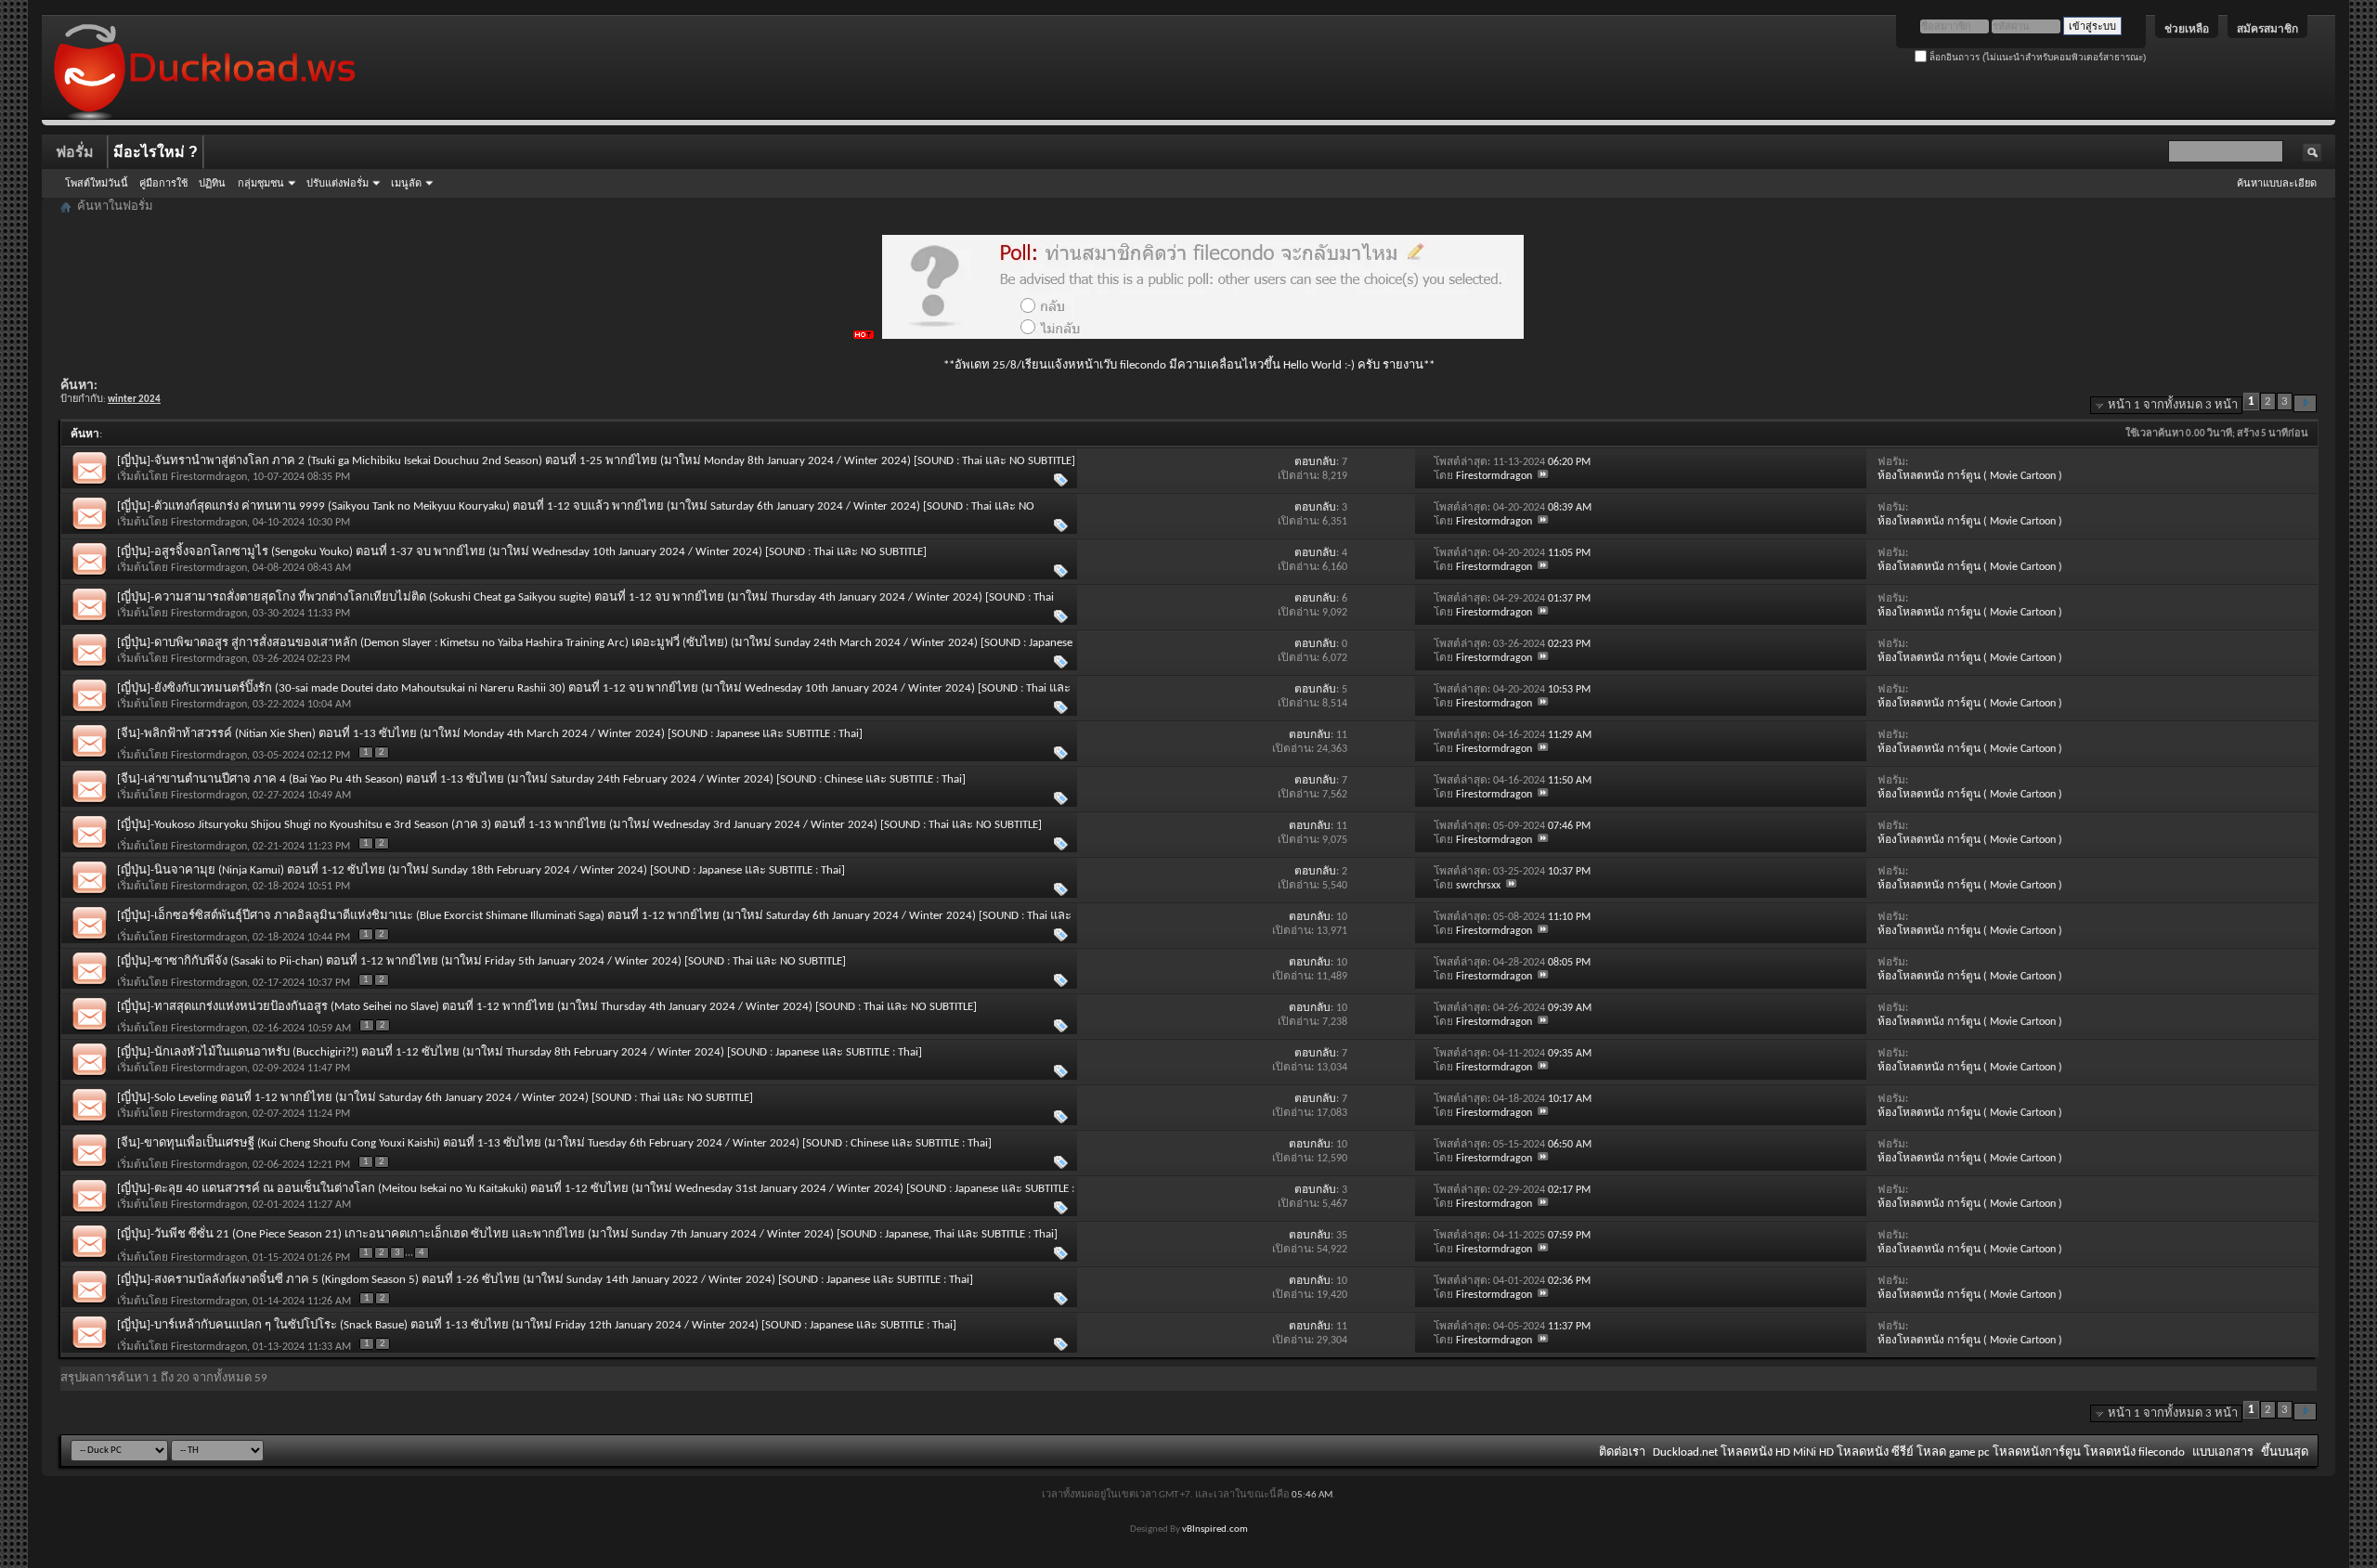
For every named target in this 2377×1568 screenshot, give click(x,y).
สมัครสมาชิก (2267, 29)
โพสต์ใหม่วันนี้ (97, 183)
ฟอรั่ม (75, 152)
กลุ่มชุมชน (261, 183)
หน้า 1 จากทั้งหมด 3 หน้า (2173, 405)
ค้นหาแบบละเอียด (2277, 183)
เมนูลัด (406, 183)
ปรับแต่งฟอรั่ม (338, 183)
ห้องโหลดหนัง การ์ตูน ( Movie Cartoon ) (1970, 476)
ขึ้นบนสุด (2285, 1452)
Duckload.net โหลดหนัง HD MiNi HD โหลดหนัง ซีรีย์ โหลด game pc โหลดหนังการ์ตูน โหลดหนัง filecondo (1919, 1452)
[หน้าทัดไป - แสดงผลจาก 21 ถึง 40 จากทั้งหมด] (2305, 403)
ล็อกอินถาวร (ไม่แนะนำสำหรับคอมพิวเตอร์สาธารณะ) (2036, 57)
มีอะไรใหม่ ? (156, 152)
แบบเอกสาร (2223, 1452)
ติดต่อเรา (1622, 1452)
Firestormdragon (209, 477)
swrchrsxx (1478, 886)
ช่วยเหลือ (2187, 29)
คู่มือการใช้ (163, 183)
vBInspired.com (1215, 1529)
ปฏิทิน (212, 183)
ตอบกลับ (1315, 462)
